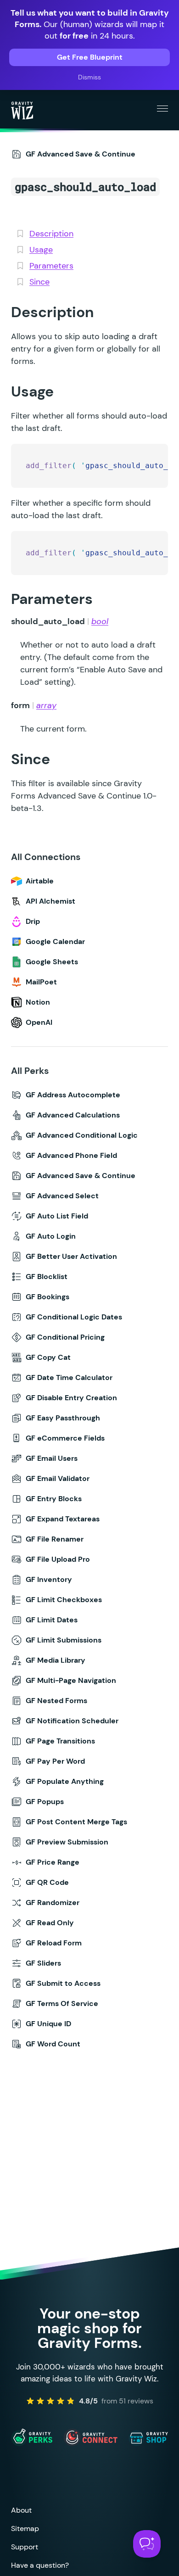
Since (39, 282)
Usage (41, 250)
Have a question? (40, 2565)
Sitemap (25, 2529)
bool (100, 621)
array (46, 705)
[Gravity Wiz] (22, 110)
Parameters (51, 266)
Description (51, 234)
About (21, 2510)
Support (25, 2547)
